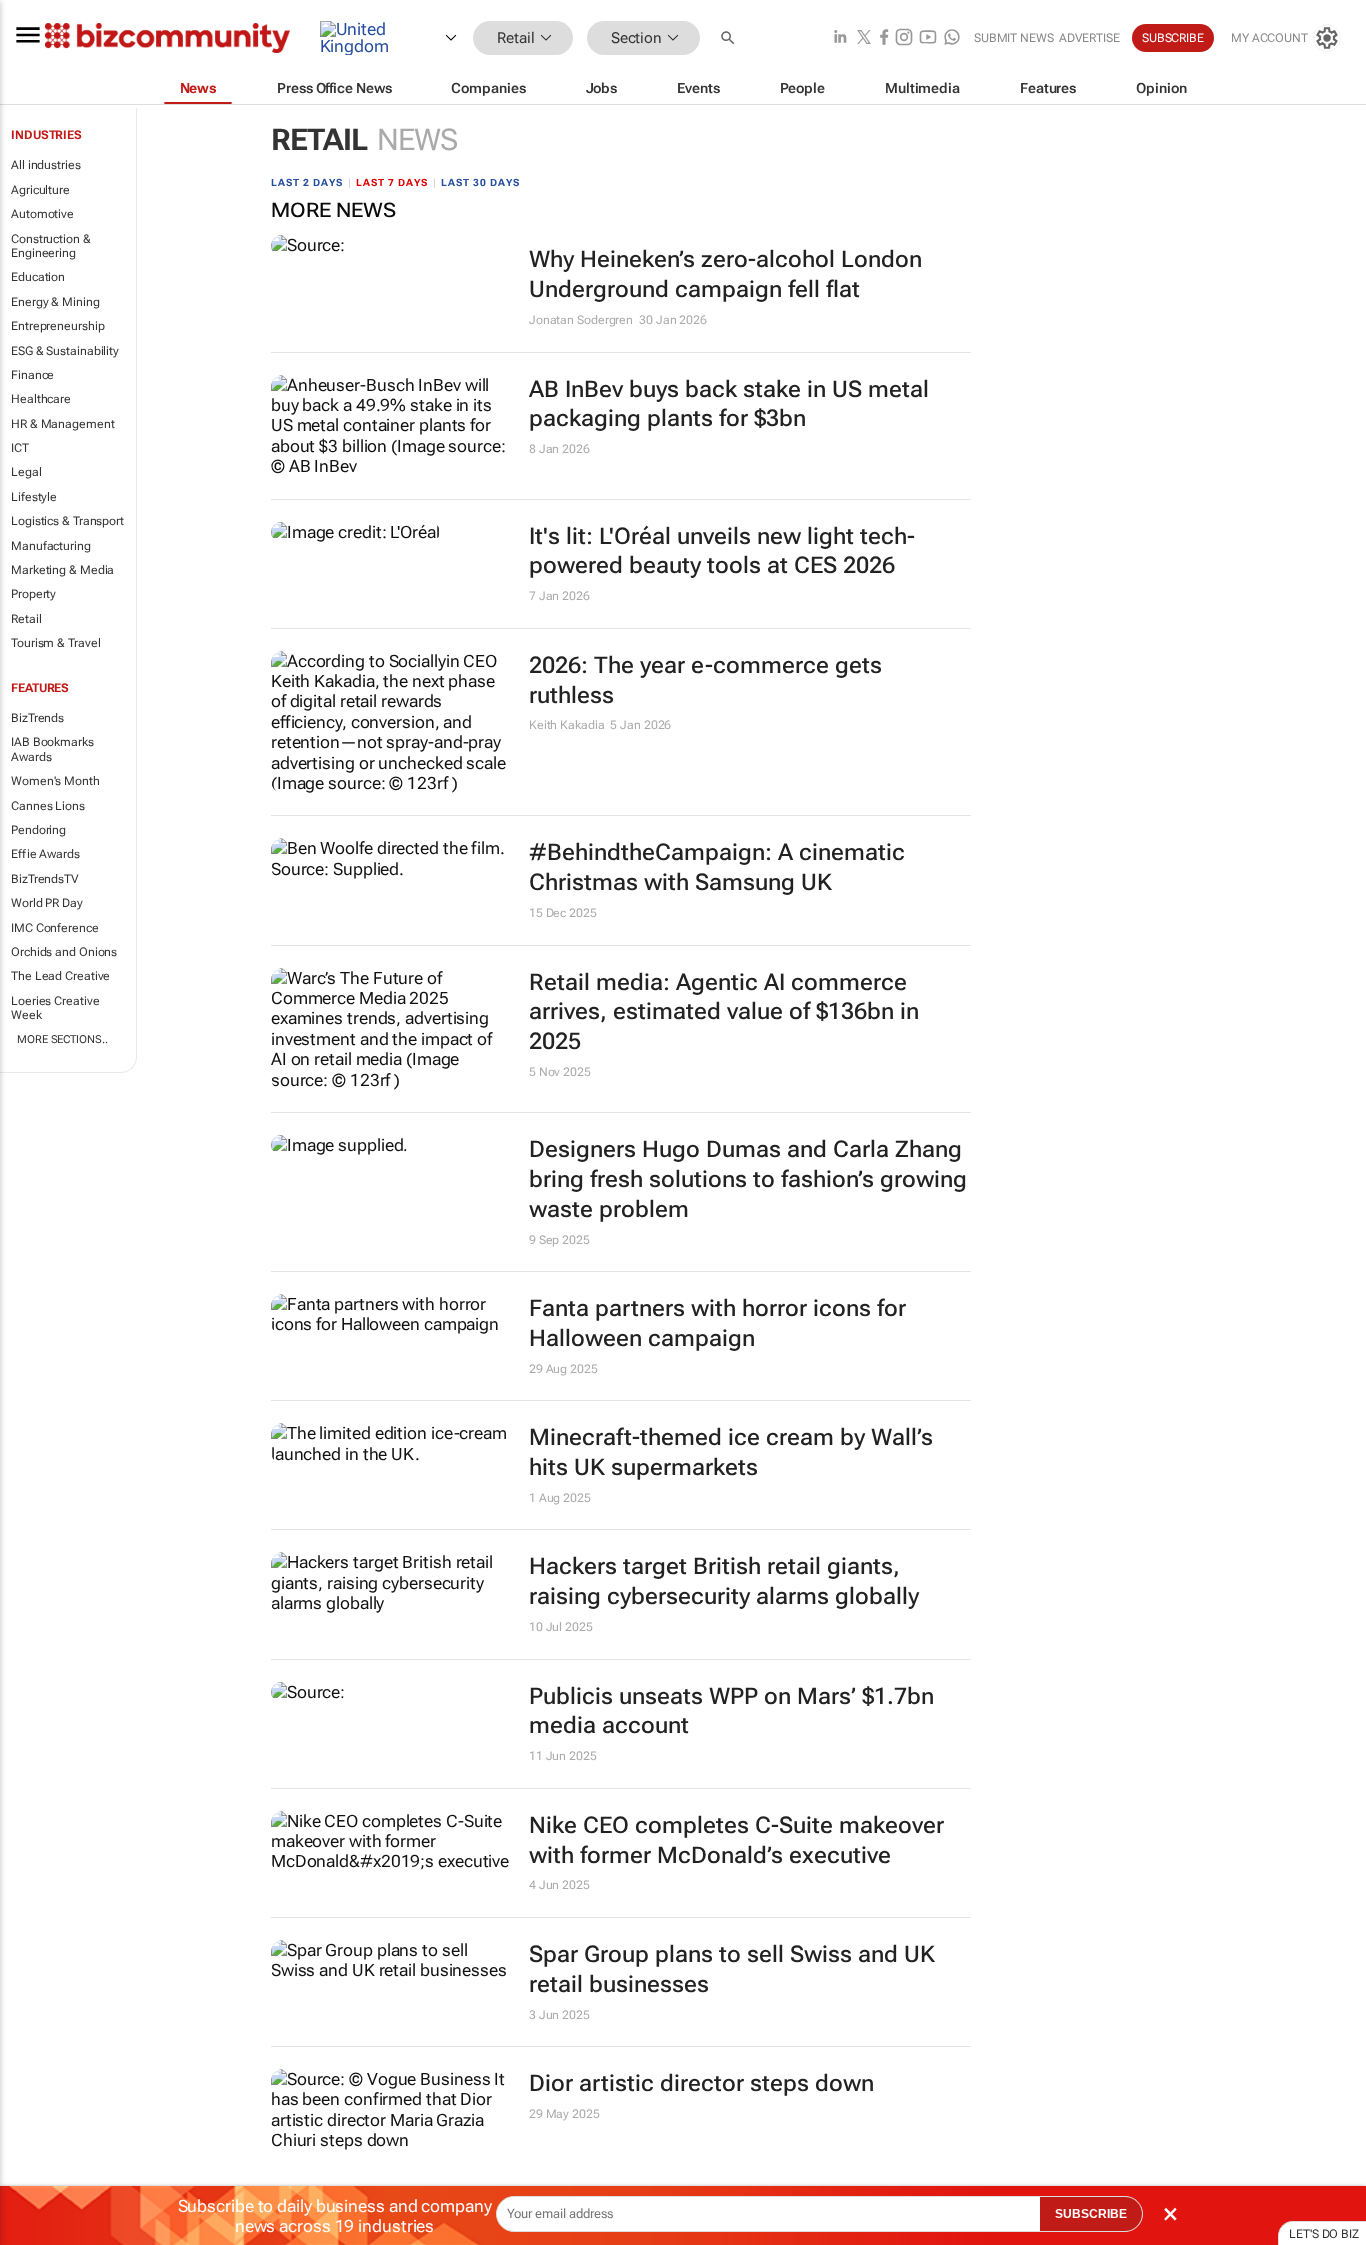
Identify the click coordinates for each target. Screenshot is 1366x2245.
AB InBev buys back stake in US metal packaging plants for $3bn (729, 404)
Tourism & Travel (55, 643)
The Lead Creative (60, 976)
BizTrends (37, 718)
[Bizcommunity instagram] (904, 38)
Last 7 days (392, 182)
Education (38, 277)
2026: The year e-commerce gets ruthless (705, 680)
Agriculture (40, 190)
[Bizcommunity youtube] (928, 38)
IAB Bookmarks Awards (52, 749)
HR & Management (63, 424)
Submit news (1014, 38)
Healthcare (41, 399)
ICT (20, 448)
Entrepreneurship (57, 326)
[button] (730, 38)
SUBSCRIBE (1091, 2214)
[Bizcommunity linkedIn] (840, 38)
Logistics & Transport (67, 521)
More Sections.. (62, 1039)
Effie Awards (45, 854)
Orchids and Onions (64, 952)
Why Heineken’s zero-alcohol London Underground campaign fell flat (725, 274)
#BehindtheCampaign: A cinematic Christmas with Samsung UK (717, 867)
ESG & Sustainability (65, 351)
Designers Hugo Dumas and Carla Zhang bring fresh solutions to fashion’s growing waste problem (748, 1179)
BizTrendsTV (45, 879)
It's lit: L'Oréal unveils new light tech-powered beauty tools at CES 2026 (722, 551)
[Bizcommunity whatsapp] (952, 38)
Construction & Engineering (51, 246)
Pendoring (38, 830)
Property (33, 594)
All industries (46, 165)
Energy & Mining (55, 302)
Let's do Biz (1324, 2234)
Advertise (1089, 38)
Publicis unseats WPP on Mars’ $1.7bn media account (731, 1711)
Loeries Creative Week (55, 1008)
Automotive (42, 214)
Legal (26, 472)
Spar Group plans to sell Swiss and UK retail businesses (732, 1969)
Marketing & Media (62, 570)
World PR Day (47, 903)
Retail (26, 619)
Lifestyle (34, 497)
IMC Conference (55, 928)
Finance (32, 375)
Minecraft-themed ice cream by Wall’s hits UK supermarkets (731, 1452)
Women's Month (55, 781)
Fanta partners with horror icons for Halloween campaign (717, 1323)
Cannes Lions (48, 806)
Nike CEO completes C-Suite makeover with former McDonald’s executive (736, 1840)
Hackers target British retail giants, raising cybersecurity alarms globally (724, 1581)
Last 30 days (480, 182)
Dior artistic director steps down (701, 2083)
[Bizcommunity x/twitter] (864, 38)
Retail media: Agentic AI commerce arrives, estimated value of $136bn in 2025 (724, 1012)
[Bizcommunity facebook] (884, 38)
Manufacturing (51, 546)
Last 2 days (307, 182)
